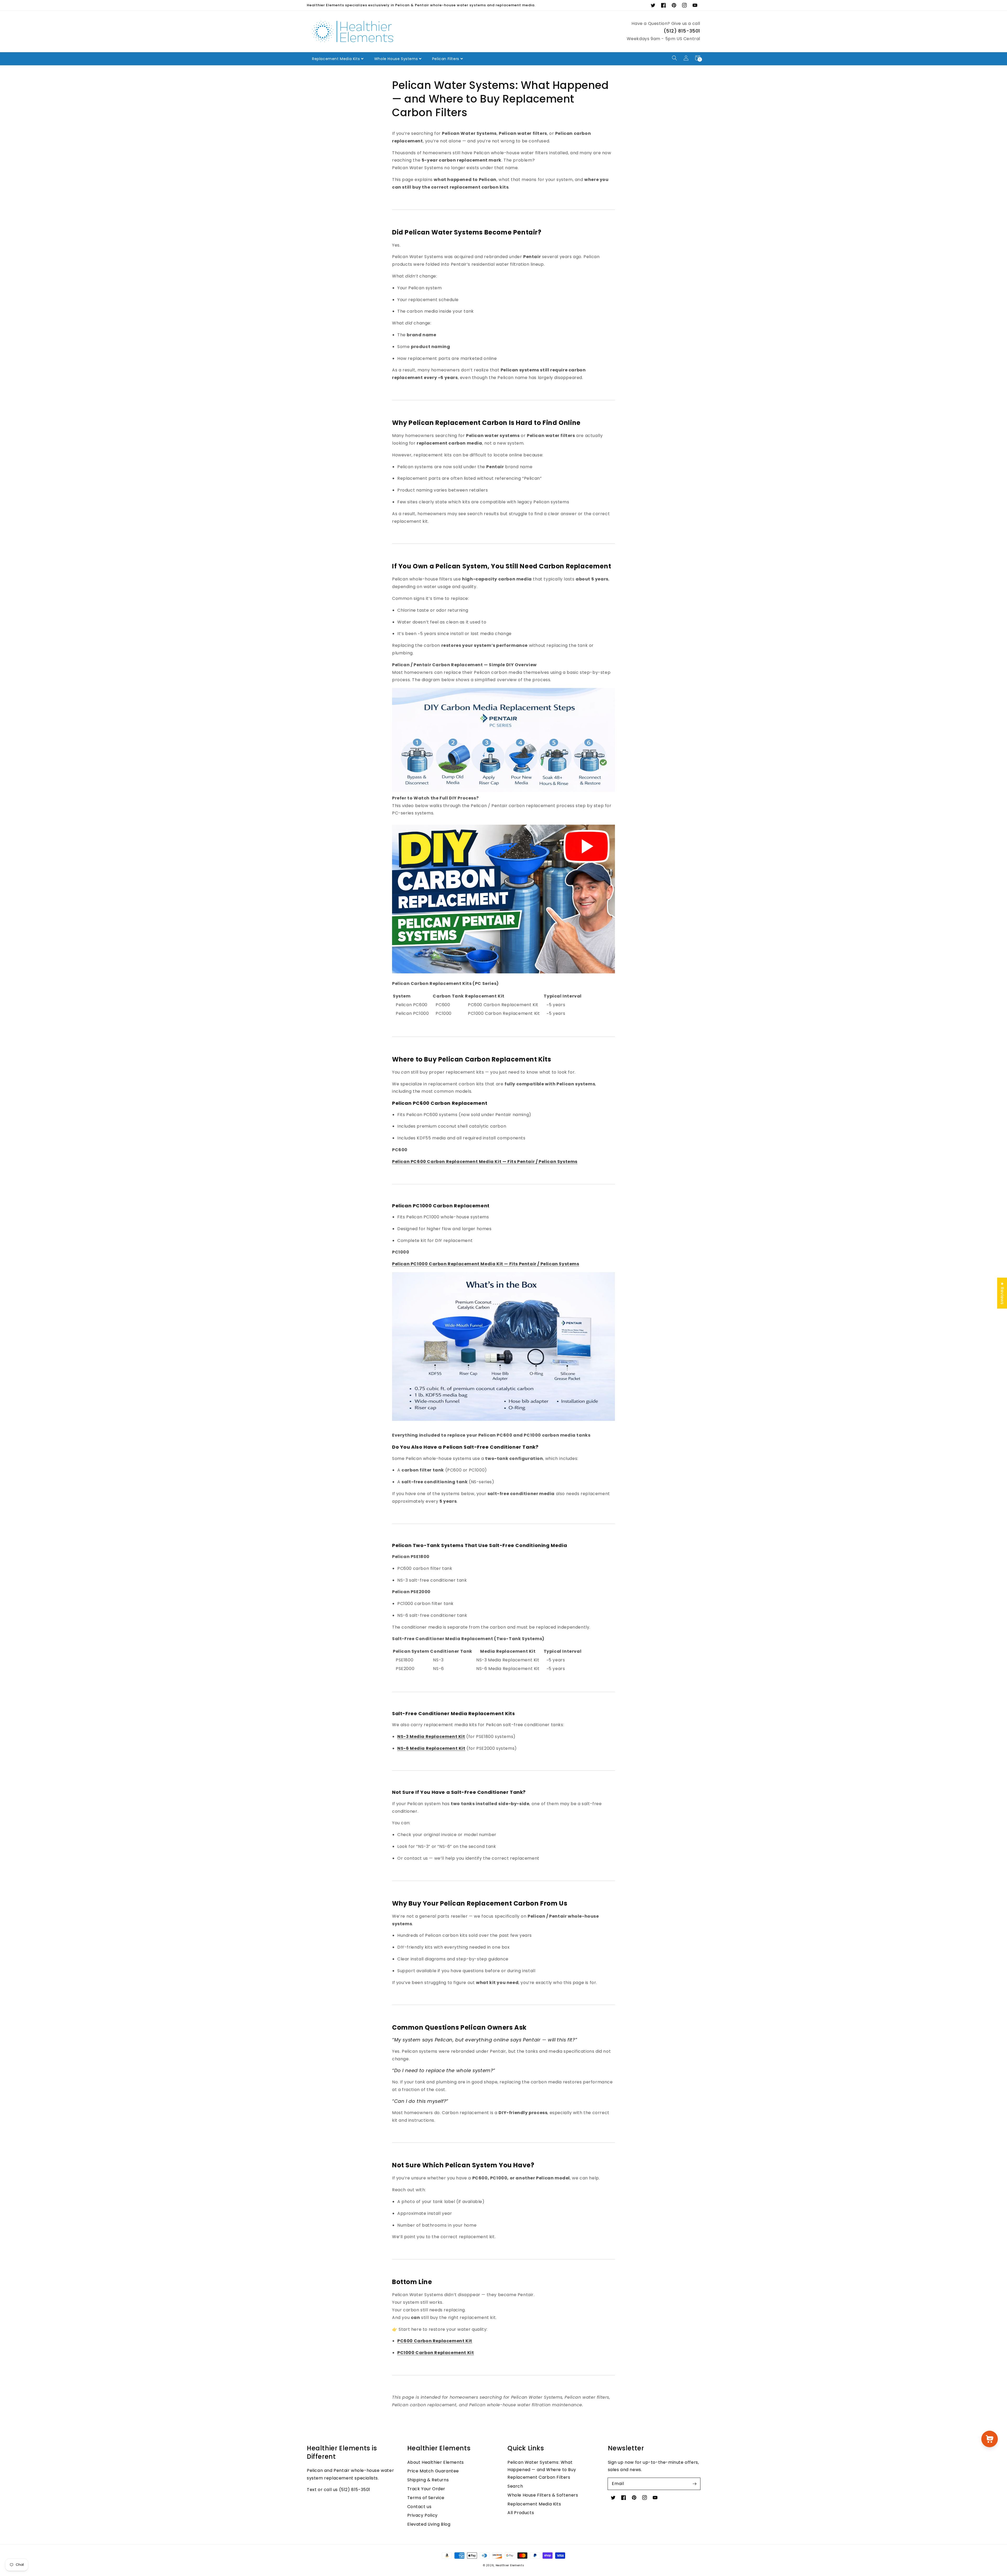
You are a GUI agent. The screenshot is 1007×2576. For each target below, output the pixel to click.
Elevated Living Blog (429, 2524)
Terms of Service (426, 2498)
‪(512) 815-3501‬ (682, 31)
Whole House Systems (396, 59)
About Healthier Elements (436, 2462)
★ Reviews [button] (1002, 1293)
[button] (674, 58)
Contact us (419, 2507)
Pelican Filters (446, 59)
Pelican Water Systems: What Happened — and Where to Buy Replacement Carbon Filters (542, 2470)
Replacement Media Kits (336, 59)
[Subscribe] (694, 2484)
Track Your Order (426, 2489)
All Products (521, 2513)
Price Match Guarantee (433, 2471)
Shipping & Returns (428, 2480)
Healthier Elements (510, 2565)
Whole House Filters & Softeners (543, 2495)
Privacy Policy (422, 2515)
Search (515, 2486)
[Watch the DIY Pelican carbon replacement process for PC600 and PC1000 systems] (504, 972)
